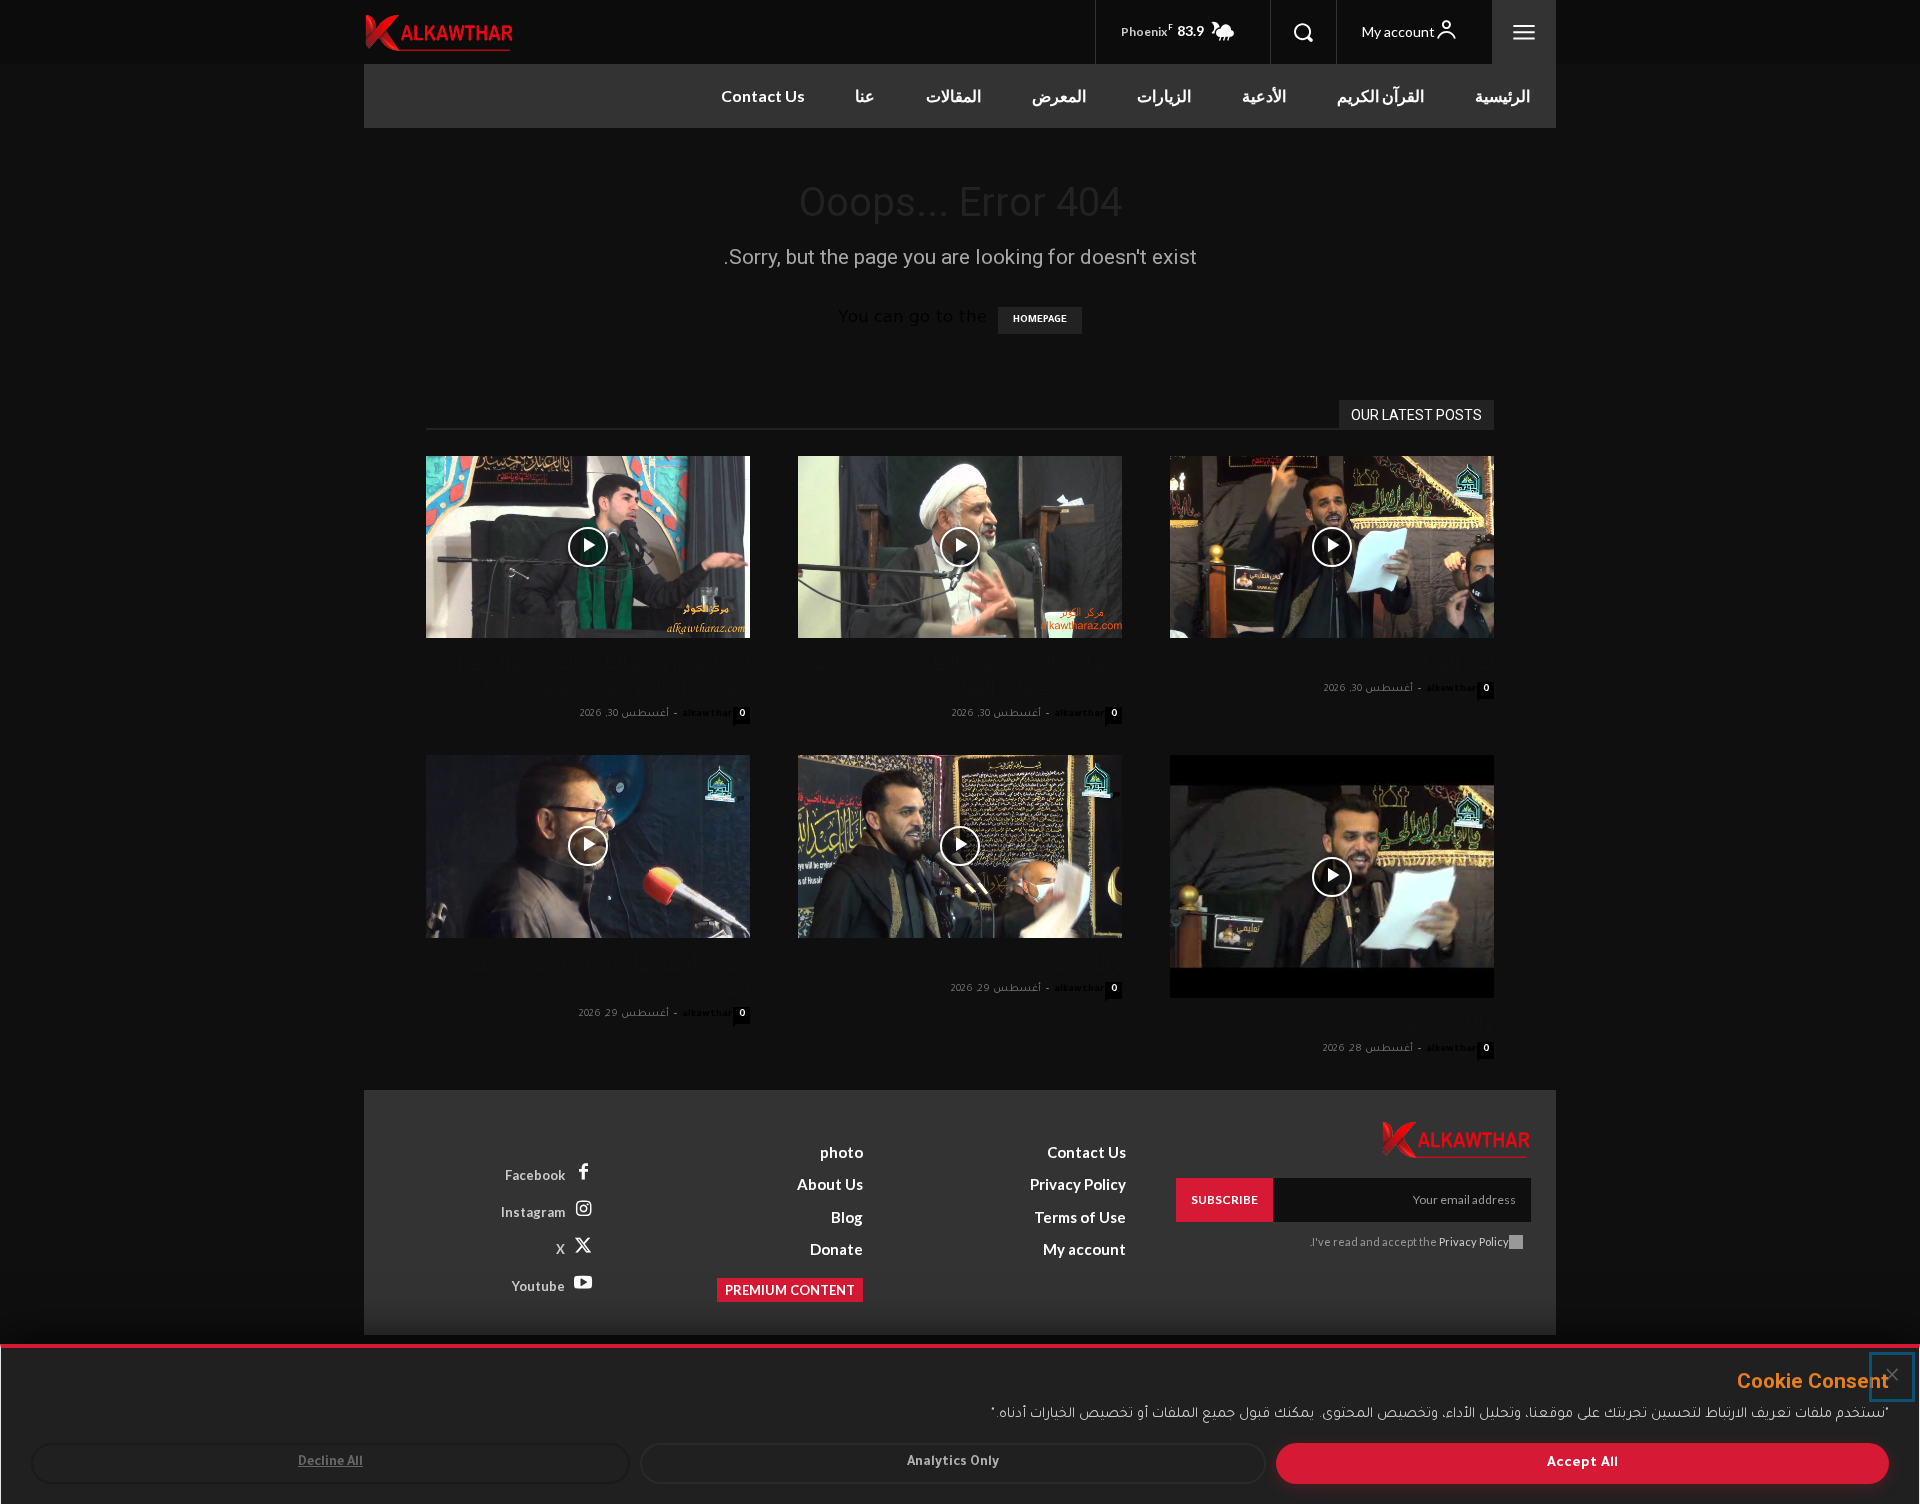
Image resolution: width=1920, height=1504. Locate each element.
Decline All (330, 1463)
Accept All (1582, 1463)
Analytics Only (953, 1463)
